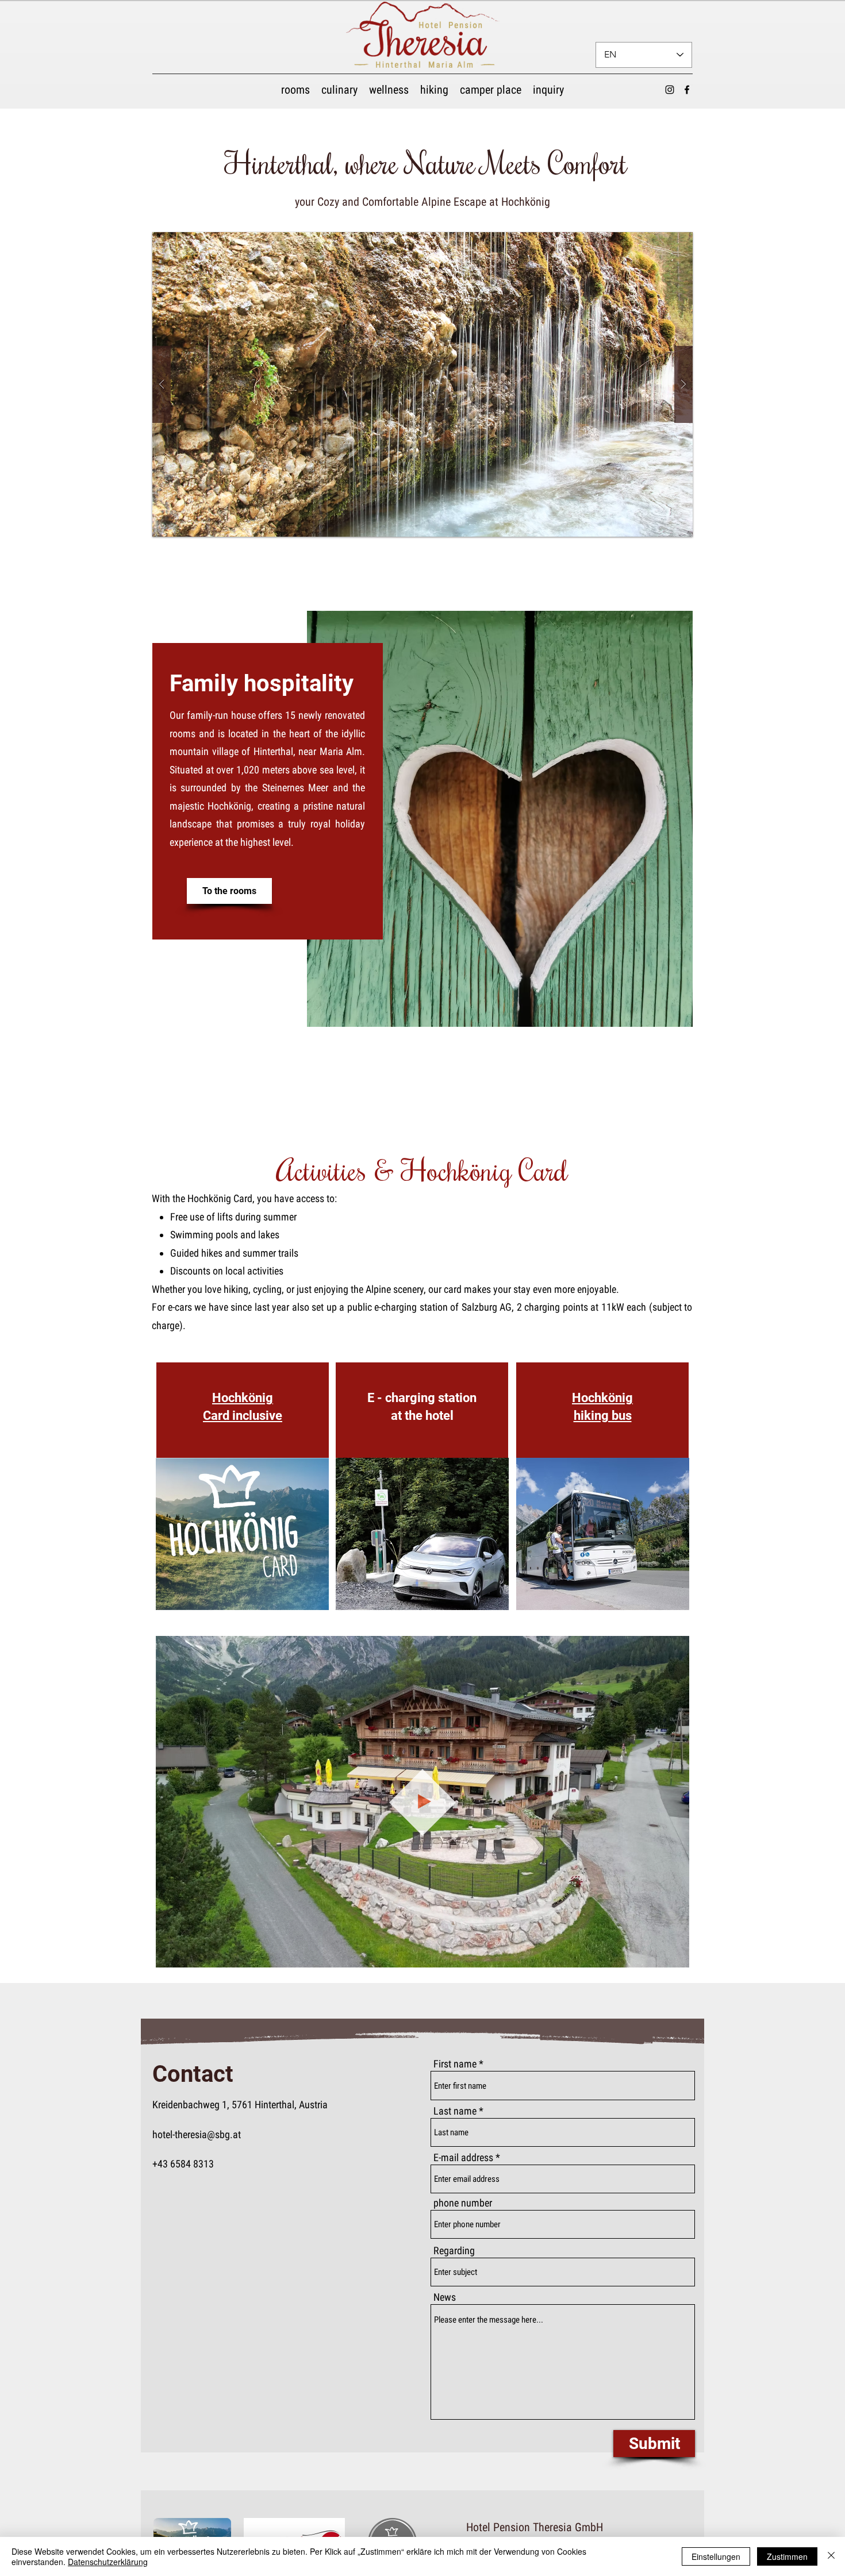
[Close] (831, 2556)
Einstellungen (716, 2556)
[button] (422, 384)
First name (455, 2064)
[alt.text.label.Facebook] (687, 90)
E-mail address (463, 2158)
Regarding (454, 2251)
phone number (463, 2203)
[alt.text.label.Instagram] (670, 90)
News (445, 2297)
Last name (455, 2111)
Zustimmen (787, 2556)
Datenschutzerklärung (108, 2562)
